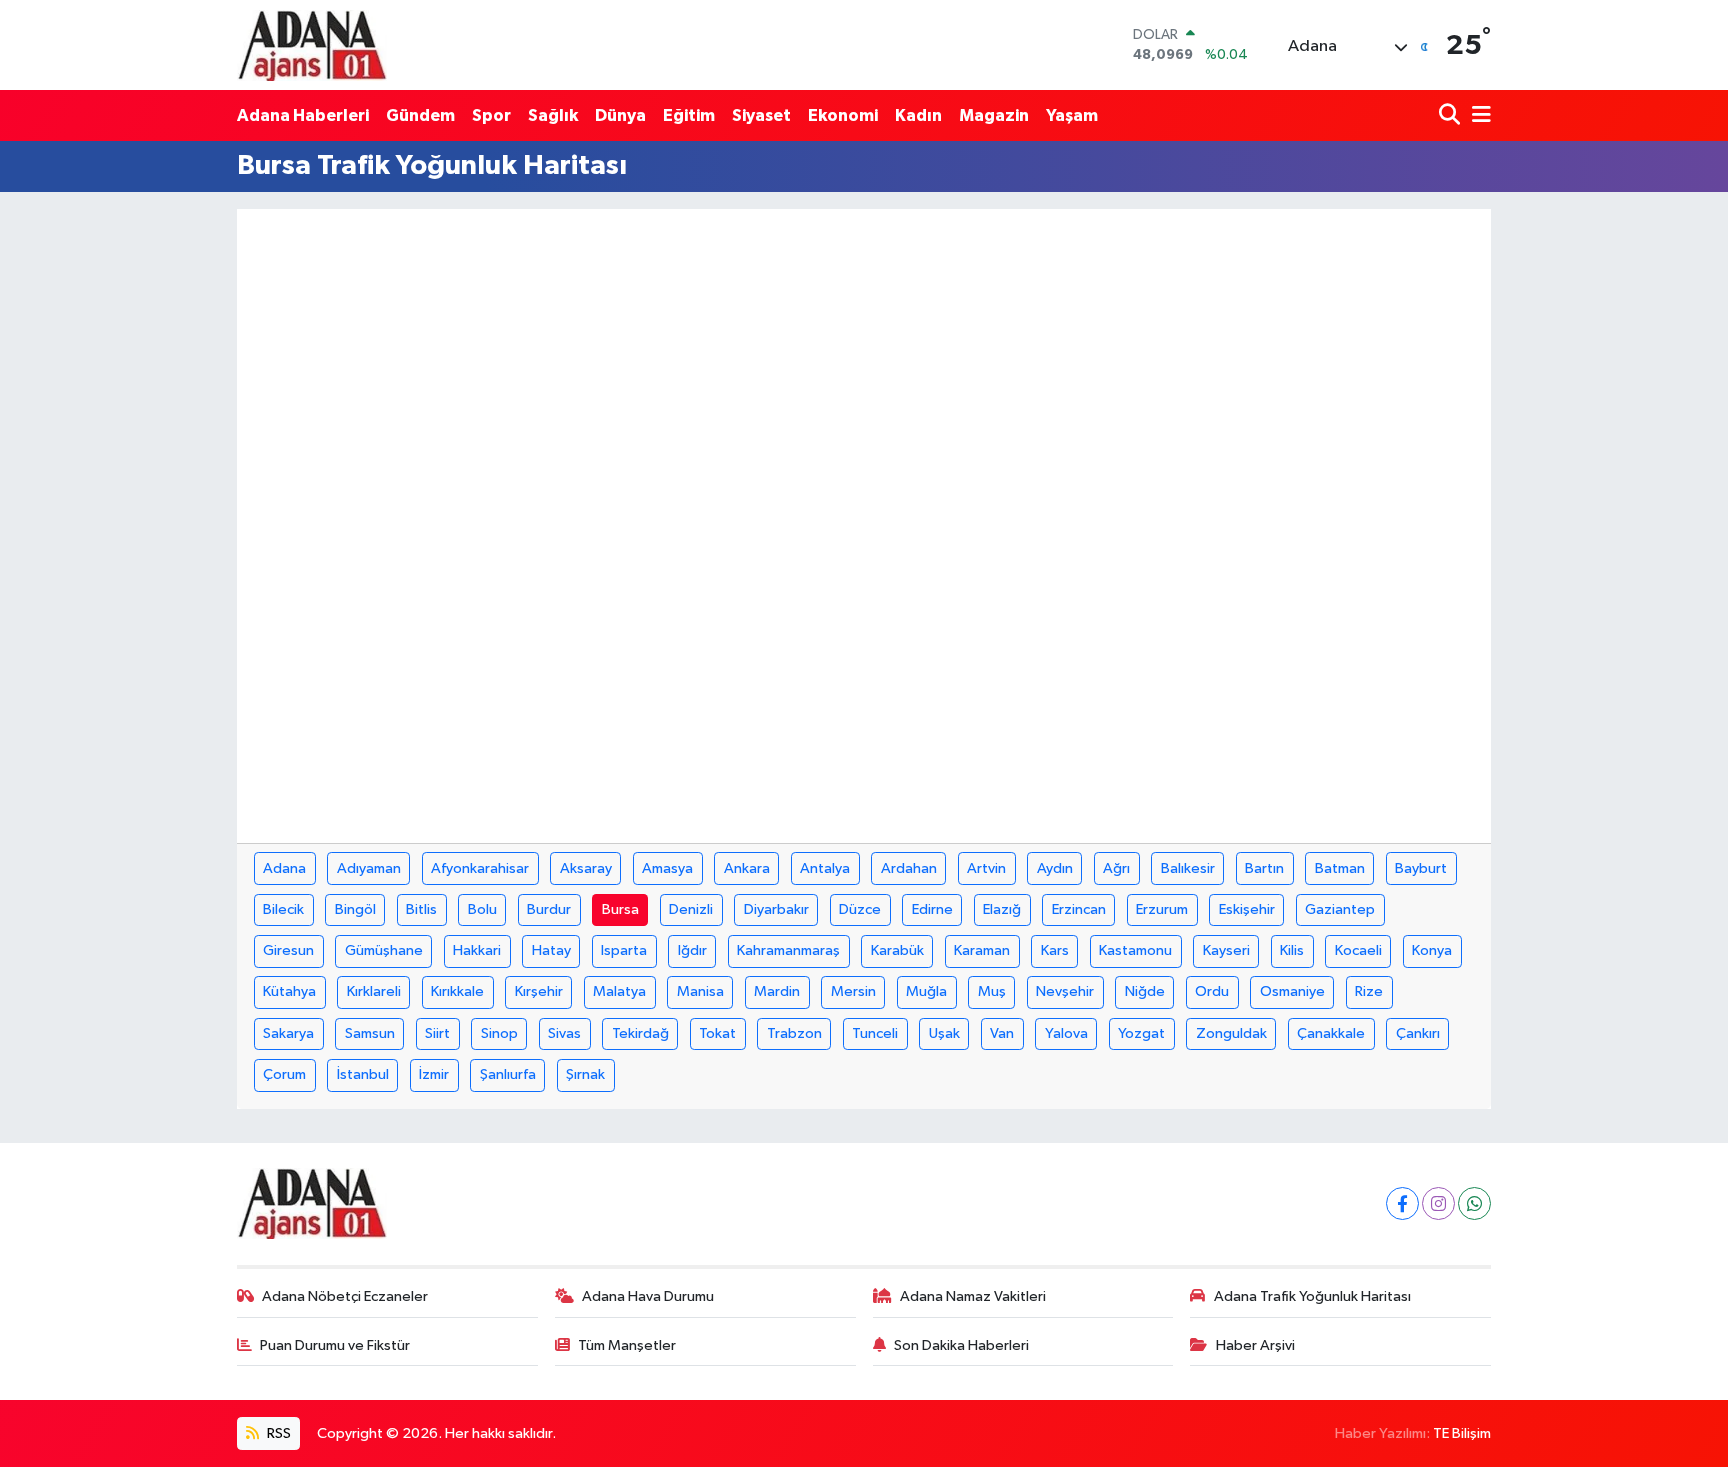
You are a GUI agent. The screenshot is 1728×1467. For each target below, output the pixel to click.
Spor (491, 115)
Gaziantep (1340, 909)
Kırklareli (374, 991)
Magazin (994, 115)
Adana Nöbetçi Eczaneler (345, 1296)
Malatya (619, 991)
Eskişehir (1247, 909)
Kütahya (289, 991)
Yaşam (1072, 115)
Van (1002, 1033)
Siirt (437, 1033)
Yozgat (1141, 1033)
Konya (1432, 950)
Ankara (747, 868)
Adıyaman (369, 868)
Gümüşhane (384, 950)
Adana (284, 868)
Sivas (564, 1033)
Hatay (551, 950)
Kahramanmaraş (788, 950)
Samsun (370, 1033)
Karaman (982, 950)
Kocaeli (1358, 950)
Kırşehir (539, 991)
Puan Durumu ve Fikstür (335, 1345)
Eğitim (689, 115)
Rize (1369, 991)
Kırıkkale (457, 991)
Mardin (777, 991)
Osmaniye (1292, 991)
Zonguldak (1231, 1033)
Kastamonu (1135, 950)
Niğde (1145, 991)
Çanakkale (1331, 1033)
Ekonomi (843, 115)
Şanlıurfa (508, 1074)
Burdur (549, 909)
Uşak (944, 1033)
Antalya (825, 868)
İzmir (434, 1074)
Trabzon (794, 1033)
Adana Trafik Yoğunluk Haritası (1312, 1296)
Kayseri (1226, 950)
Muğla (926, 991)
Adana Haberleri (303, 115)
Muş (992, 991)
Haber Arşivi (1255, 1345)
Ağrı (1116, 868)
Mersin (853, 991)
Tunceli (875, 1033)
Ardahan (909, 868)
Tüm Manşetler (627, 1345)
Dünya (620, 115)
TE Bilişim (1462, 1433)
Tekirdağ (640, 1033)
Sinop (499, 1033)
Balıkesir (1188, 868)
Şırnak (585, 1074)
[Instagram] (1438, 1203)
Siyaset (761, 115)
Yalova (1066, 1033)
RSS (277, 1433)
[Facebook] (1402, 1203)
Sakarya (288, 1033)
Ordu (1212, 991)
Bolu (482, 909)
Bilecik (283, 909)
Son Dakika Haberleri (961, 1345)
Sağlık (553, 115)
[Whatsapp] (1474, 1203)
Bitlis (421, 909)
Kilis (1292, 950)
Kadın (918, 115)
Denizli (691, 909)
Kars (1055, 950)
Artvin (986, 868)
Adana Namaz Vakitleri (973, 1296)
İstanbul (363, 1074)
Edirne (932, 909)
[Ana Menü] (1478, 115)
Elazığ (1002, 909)
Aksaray (586, 868)
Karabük (897, 950)
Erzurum (1162, 909)
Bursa (620, 909)
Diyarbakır (776, 909)
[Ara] (1451, 115)
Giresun (288, 950)
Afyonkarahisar (480, 868)
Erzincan (1079, 909)
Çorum (284, 1074)
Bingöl (355, 909)
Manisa (700, 991)
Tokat (717, 1033)
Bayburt (1421, 868)
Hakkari (477, 950)
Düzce (860, 909)
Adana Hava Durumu (648, 1296)
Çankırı (1418, 1033)
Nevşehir (1065, 991)
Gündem (420, 115)
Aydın (1055, 868)
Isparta (624, 950)
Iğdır (692, 950)
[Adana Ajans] (312, 45)
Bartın (1264, 868)
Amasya (667, 868)
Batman (1340, 868)
